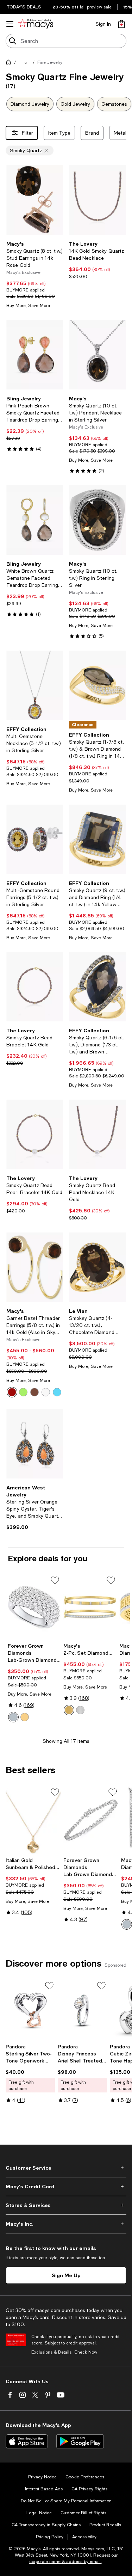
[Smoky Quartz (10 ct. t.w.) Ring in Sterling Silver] (98, 520)
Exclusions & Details (51, 2352)
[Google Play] (80, 2441)
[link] (35, 275)
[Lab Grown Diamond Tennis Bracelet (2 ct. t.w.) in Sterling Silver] (91, 1820)
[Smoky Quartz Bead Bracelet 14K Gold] (35, 987)
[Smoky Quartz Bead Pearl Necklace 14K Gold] (98, 1134)
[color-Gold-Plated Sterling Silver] (25, 1717)
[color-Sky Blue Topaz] (57, 1392)
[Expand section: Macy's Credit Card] (66, 2187)
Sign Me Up (66, 2275)
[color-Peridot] (23, 1392)
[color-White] (46, 1392)
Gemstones (114, 104)
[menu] (10, 24)
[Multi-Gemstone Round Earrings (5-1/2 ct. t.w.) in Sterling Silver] (35, 839)
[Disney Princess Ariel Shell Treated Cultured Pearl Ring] (82, 2010)
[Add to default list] (55, 1580)
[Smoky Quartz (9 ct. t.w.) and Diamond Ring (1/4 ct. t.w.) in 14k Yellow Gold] (98, 839)
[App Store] (27, 2441)
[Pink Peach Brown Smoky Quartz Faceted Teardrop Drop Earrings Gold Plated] (35, 355)
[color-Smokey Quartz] (34, 1392)
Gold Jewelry (75, 104)
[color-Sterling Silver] (13, 1717)
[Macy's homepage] (10, 63)
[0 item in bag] (121, 24)
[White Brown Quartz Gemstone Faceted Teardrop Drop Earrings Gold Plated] (35, 520)
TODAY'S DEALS (24, 7)
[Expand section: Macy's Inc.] (66, 2224)
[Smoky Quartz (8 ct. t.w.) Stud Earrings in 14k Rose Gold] (35, 200)
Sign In (103, 24)
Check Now (86, 2352)
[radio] (12, 1392)
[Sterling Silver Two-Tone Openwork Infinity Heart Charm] (30, 2010)
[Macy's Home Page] (36, 24)
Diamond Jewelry (30, 104)
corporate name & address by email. (65, 2562)
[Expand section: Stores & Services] (66, 2205)
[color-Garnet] (12, 1392)
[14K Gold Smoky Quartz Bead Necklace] (98, 200)
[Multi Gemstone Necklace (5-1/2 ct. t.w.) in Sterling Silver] (35, 685)
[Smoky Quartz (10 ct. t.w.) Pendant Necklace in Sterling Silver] (98, 355)
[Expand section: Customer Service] (66, 2168)
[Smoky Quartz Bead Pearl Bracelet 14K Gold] (35, 1134)
